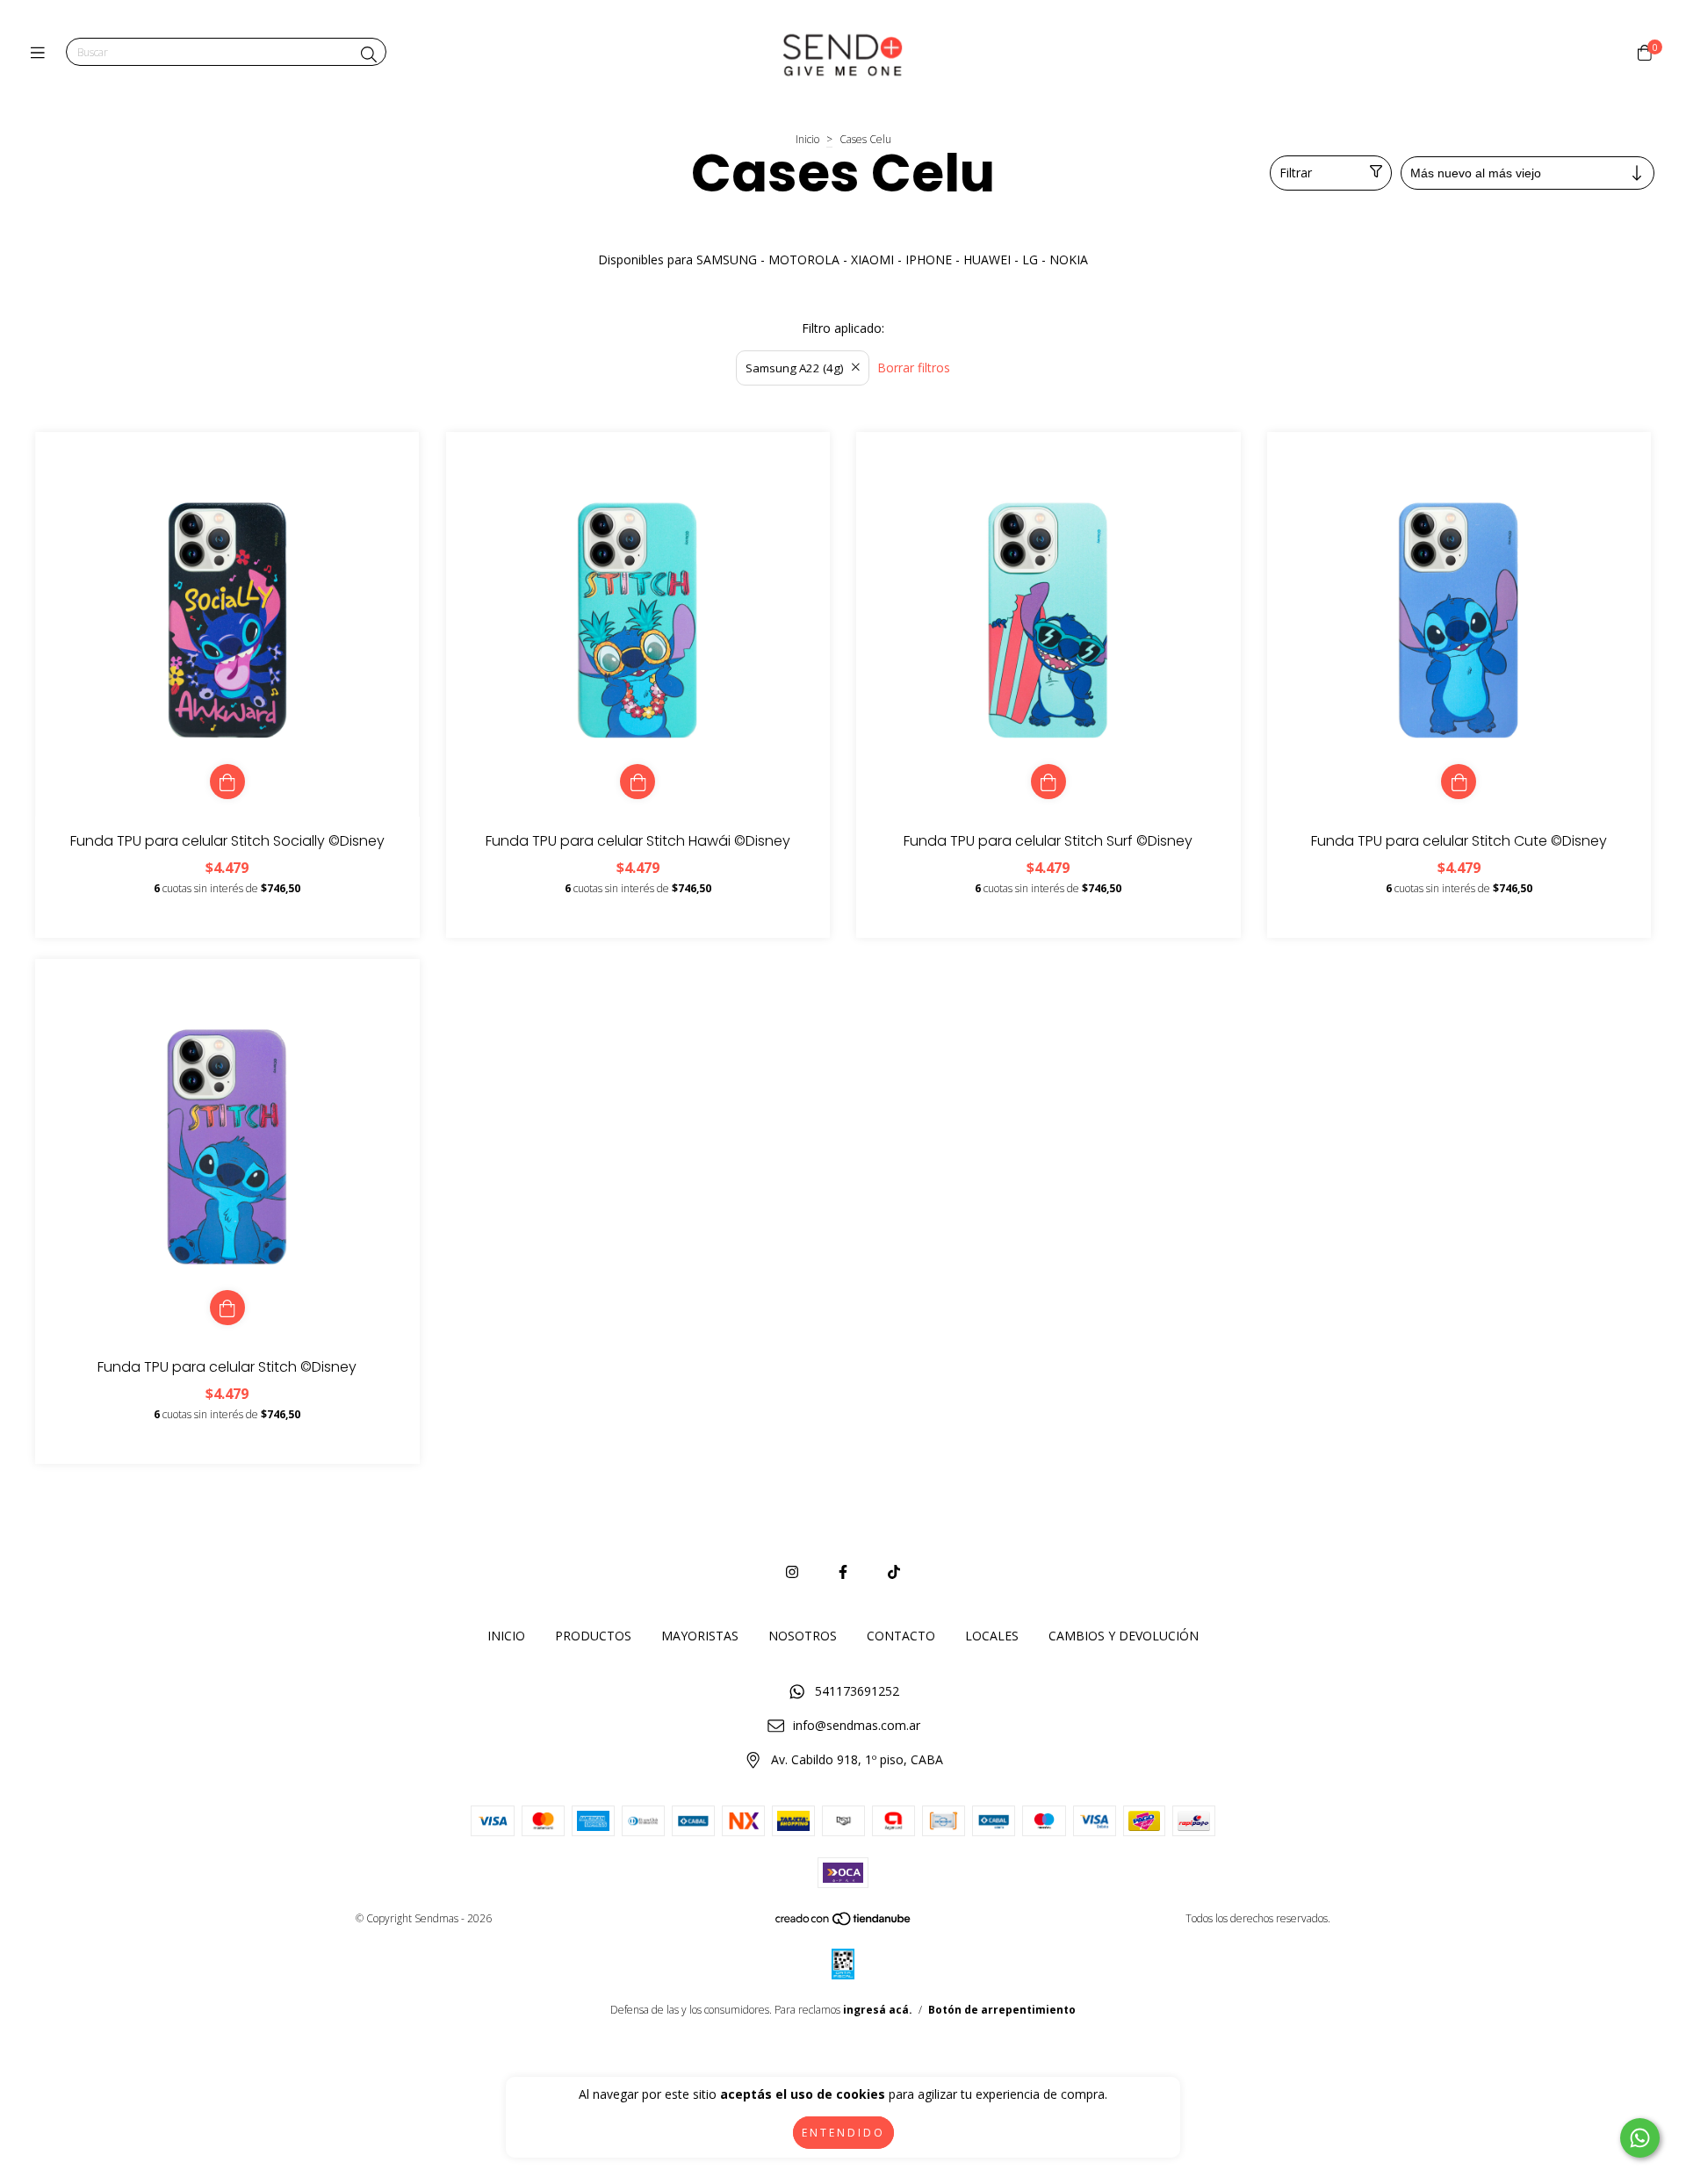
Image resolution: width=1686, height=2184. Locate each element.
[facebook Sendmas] (843, 1572)
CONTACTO (901, 1636)
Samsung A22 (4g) (795, 368)
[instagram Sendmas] (792, 1572)
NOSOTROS (803, 1636)
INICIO (506, 1636)
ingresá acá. (878, 2010)
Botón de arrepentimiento (1002, 2010)
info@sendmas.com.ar (857, 1725)
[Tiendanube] (844, 1922)
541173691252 (857, 1691)
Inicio (807, 139)
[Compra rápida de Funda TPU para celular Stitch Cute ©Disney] (1459, 782)
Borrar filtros (914, 368)
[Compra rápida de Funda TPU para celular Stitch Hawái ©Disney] (638, 782)
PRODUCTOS (593, 1636)
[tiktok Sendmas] (894, 1572)
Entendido (843, 2133)
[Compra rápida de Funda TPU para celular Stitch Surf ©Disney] (1048, 782)
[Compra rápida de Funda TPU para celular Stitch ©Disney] (227, 1308)
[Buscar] (369, 54)
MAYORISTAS (700, 1636)
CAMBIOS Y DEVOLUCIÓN (1124, 1636)
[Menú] (42, 53)
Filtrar (1296, 173)
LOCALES (992, 1636)
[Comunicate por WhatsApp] (1640, 2138)
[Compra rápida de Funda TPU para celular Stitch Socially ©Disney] (227, 782)
